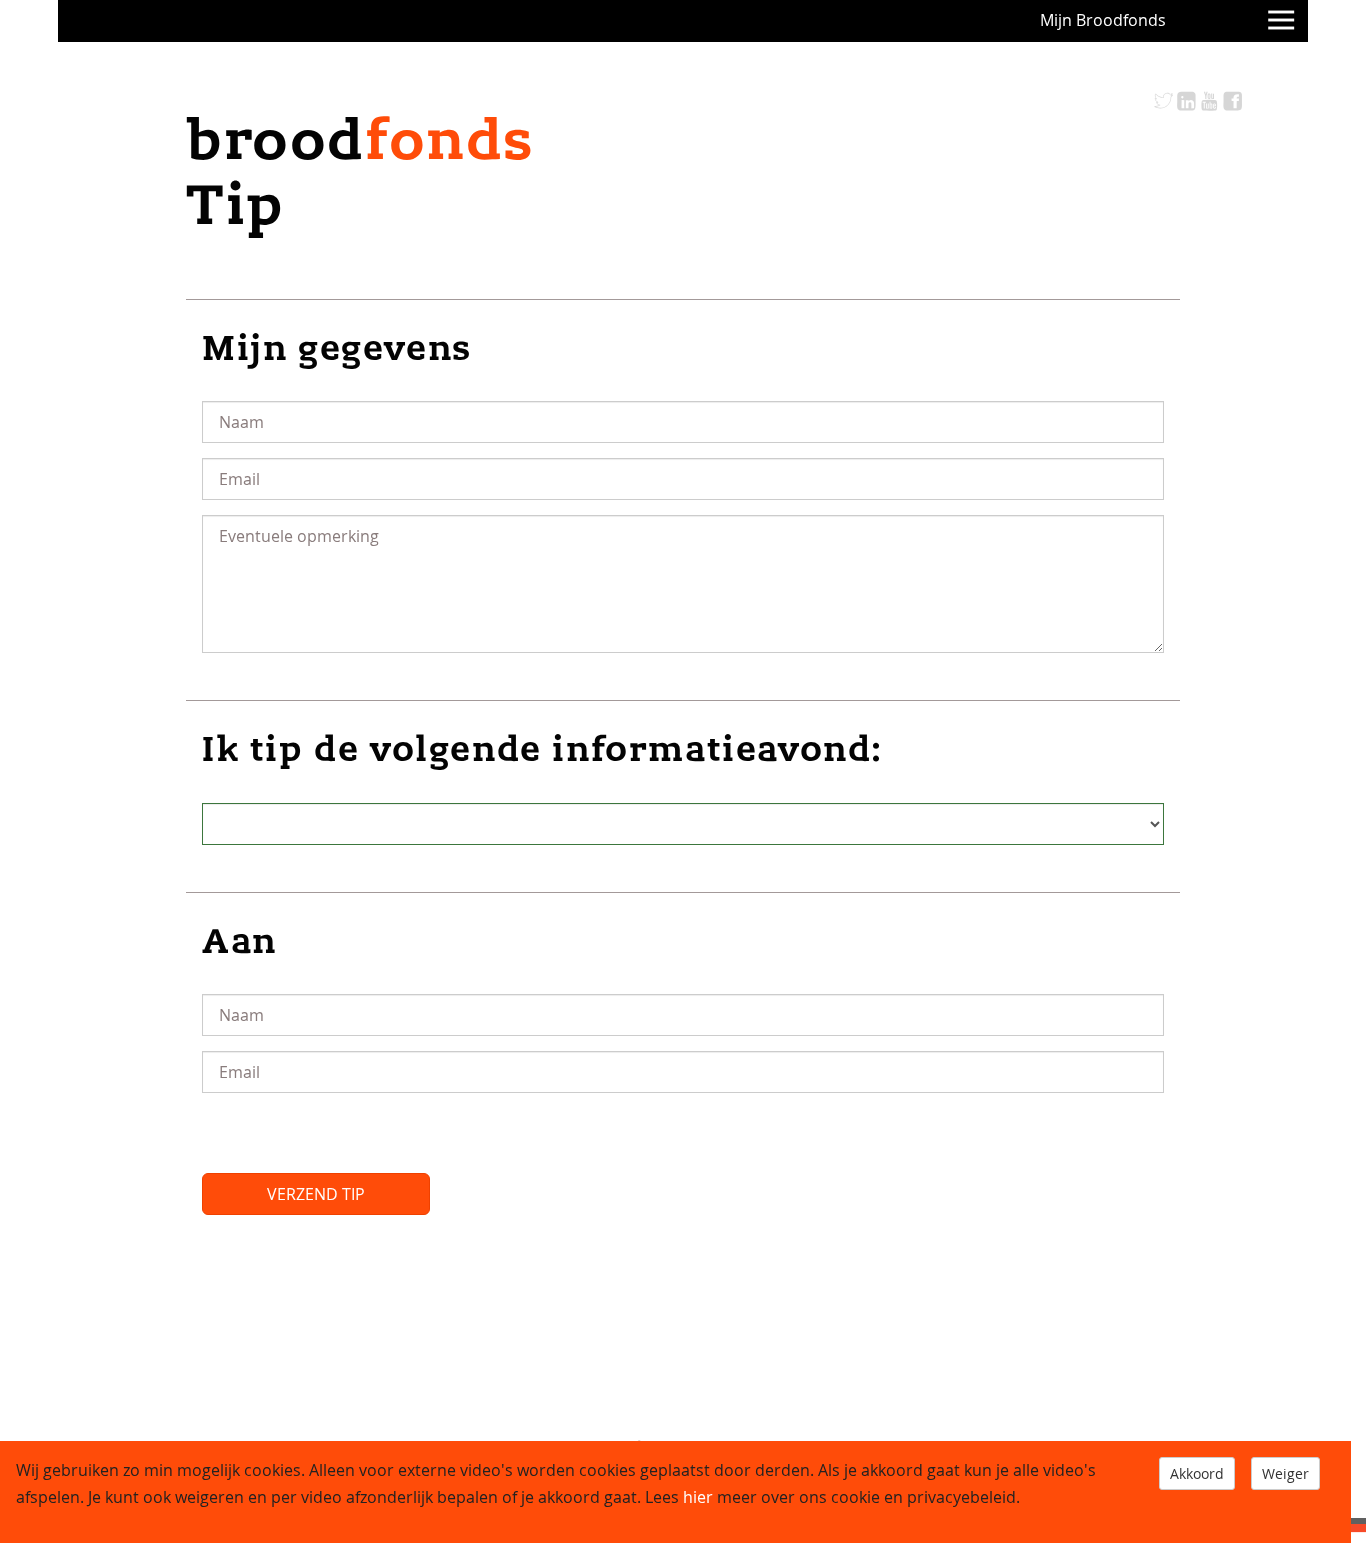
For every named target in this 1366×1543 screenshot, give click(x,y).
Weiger (1285, 1473)
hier (698, 1497)
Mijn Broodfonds (1103, 20)
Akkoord (1197, 1473)
